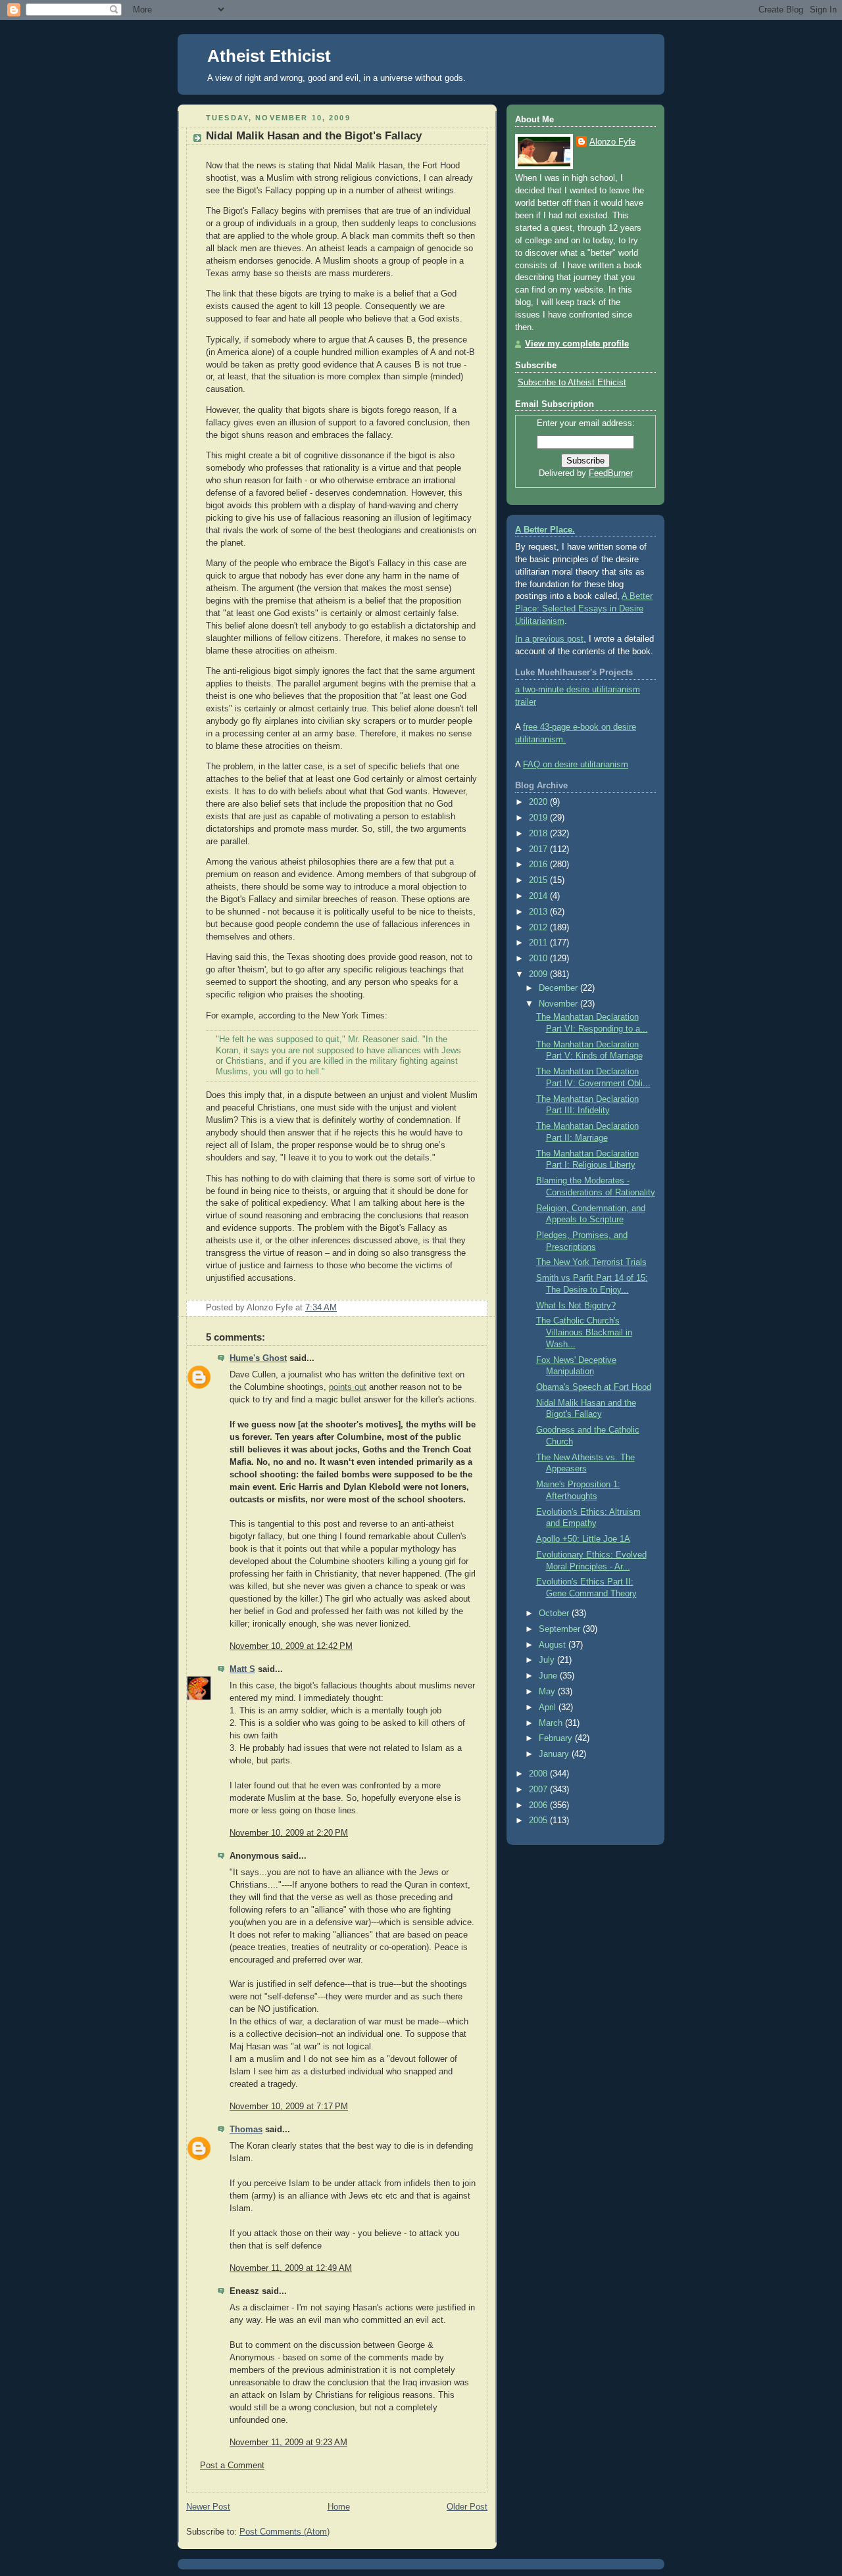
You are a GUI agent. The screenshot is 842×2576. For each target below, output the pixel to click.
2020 (539, 802)
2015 (539, 880)
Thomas (246, 2130)
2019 (539, 818)
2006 (539, 1805)
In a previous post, (551, 639)
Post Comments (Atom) (285, 2532)
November (559, 1004)
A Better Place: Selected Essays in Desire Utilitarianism (584, 609)
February (557, 1738)
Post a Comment (232, 2466)
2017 (539, 849)
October (555, 1613)
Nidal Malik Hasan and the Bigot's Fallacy (314, 136)
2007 (539, 1790)
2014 (539, 896)
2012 (539, 928)
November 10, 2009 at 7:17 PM (289, 2107)
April (549, 1707)
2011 (539, 943)
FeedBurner (611, 473)
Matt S (242, 1669)
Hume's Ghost (258, 1358)
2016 (539, 865)
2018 (539, 834)
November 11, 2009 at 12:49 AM (291, 2268)
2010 (539, 959)
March (552, 1723)
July (548, 1660)
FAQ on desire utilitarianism (576, 765)
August (554, 1645)
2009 (539, 974)
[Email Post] (476, 1308)
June (549, 1676)
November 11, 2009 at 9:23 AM (288, 2443)
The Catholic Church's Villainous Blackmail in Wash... (584, 1332)
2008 (539, 1774)
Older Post (467, 2507)
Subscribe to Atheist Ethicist (572, 383)
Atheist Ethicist (269, 56)
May (548, 1692)
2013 (539, 912)
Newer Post (208, 2507)
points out (348, 1387)
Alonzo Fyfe (612, 142)
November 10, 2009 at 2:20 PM (289, 1833)
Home (339, 2507)
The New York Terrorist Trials (591, 1262)
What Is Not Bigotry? (576, 1306)
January (555, 1754)
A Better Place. (545, 530)
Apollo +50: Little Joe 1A (583, 1539)
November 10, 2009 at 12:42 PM (291, 1646)
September (561, 1629)
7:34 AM (321, 1308)
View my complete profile (577, 344)
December (559, 988)
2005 (539, 1821)
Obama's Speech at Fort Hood (594, 1387)
